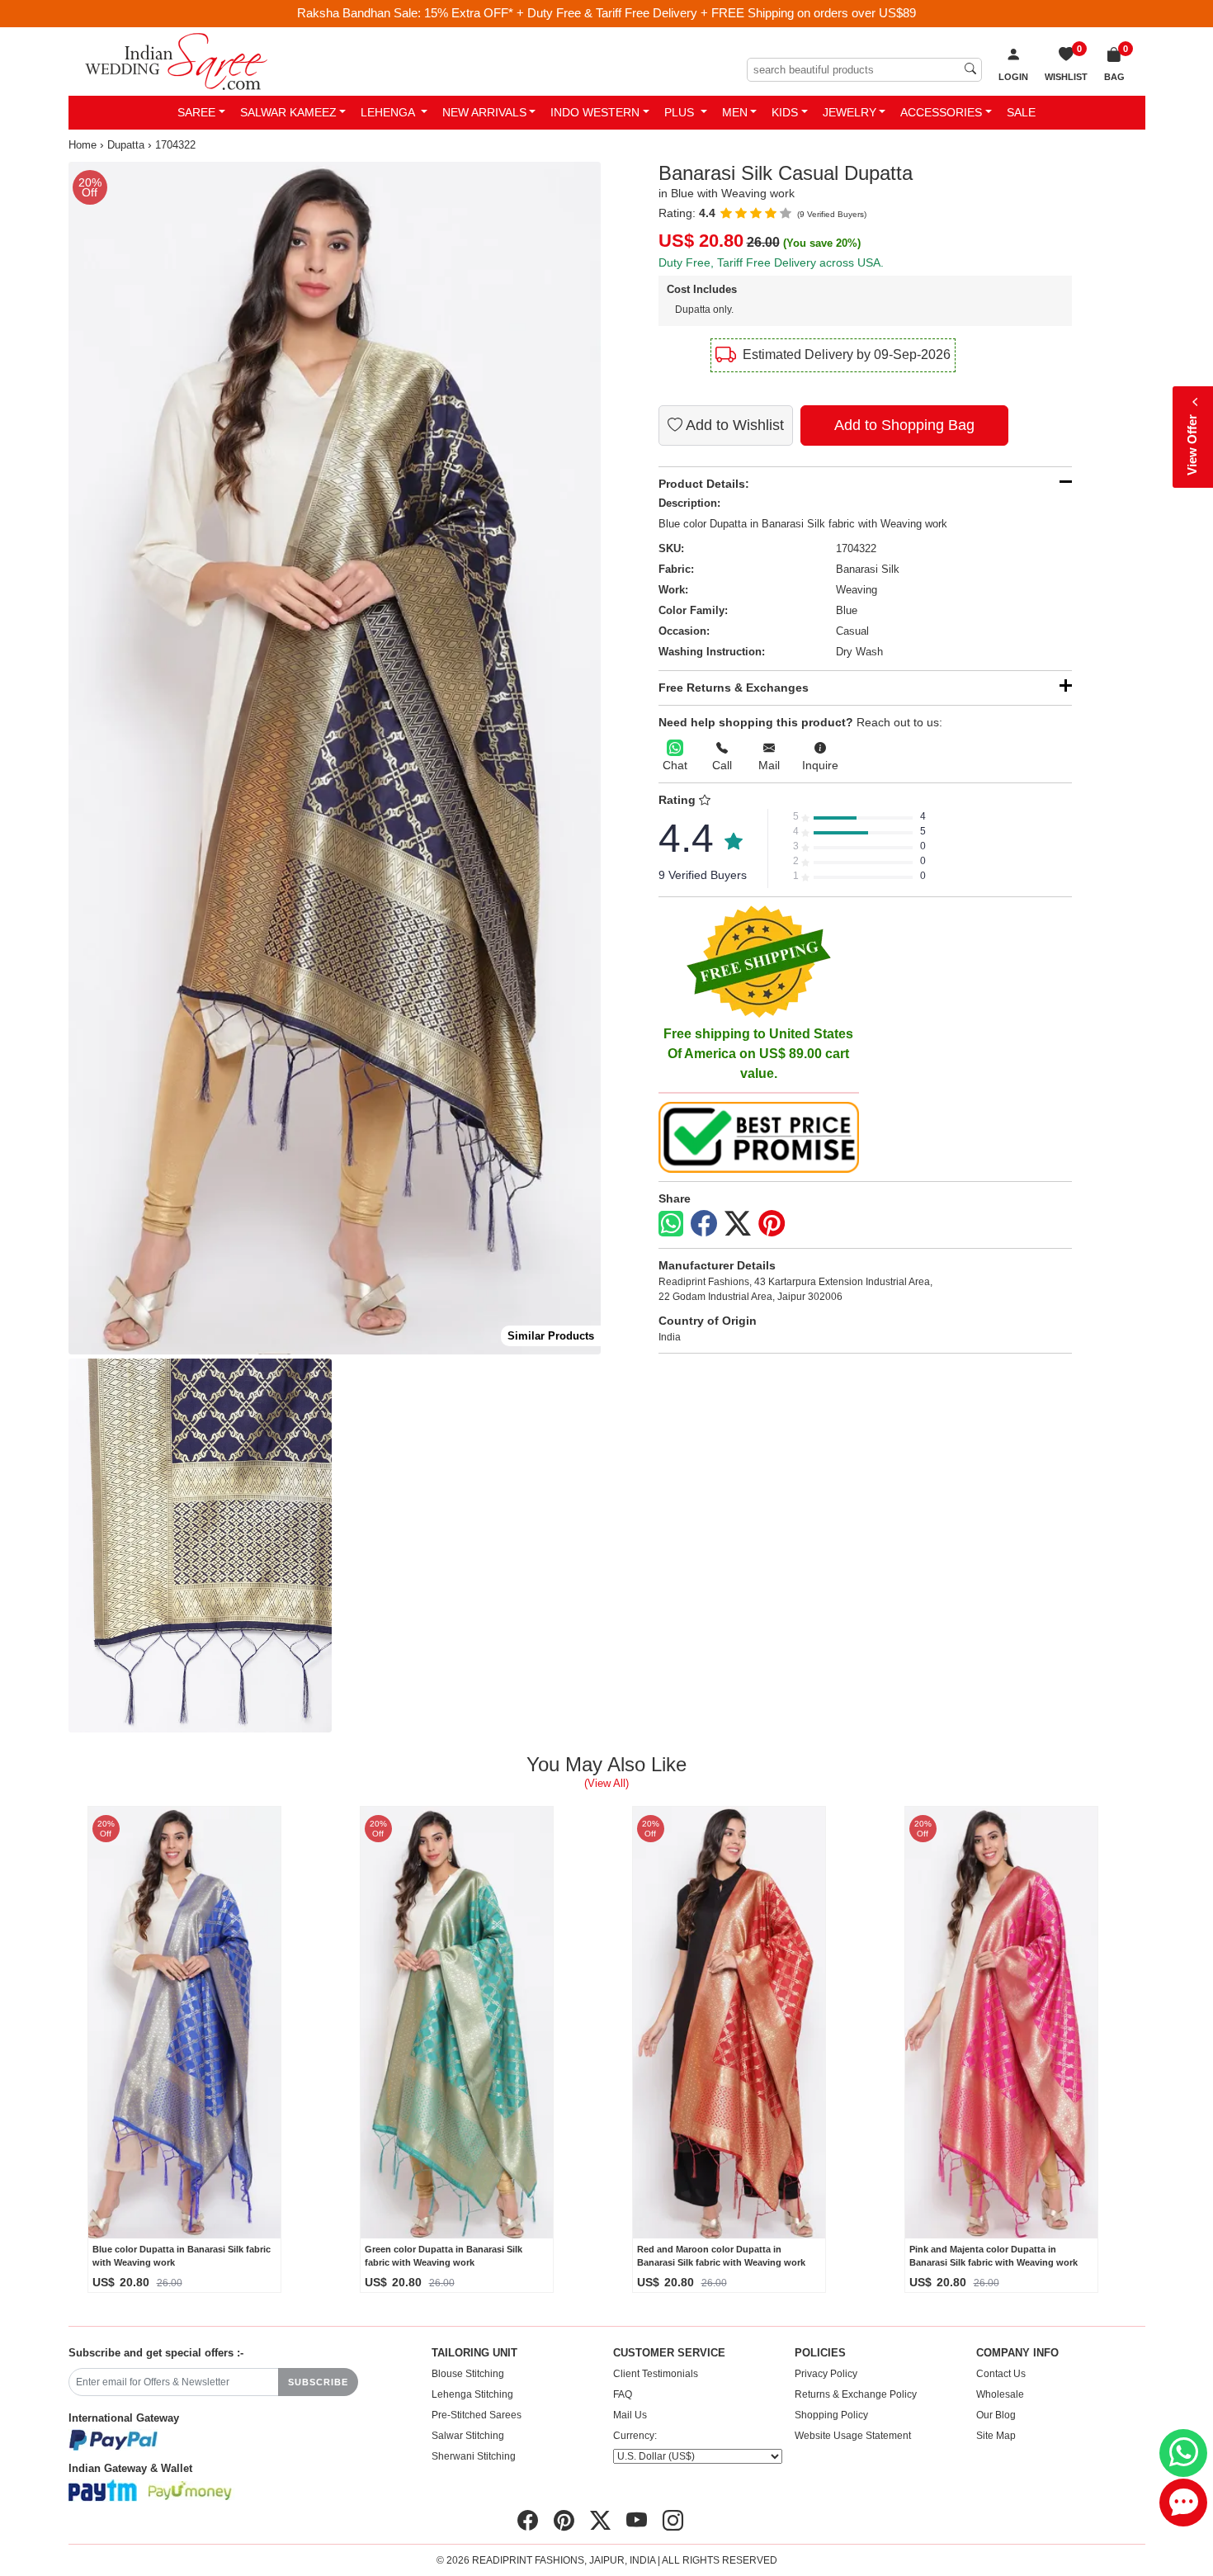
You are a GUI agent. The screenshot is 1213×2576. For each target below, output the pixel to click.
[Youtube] (637, 2521)
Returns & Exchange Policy (856, 2394)
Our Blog (996, 2415)
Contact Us (1001, 2374)
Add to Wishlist (733, 425)
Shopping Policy (831, 2415)
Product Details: (704, 484)
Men (735, 112)
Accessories (941, 112)
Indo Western (595, 112)
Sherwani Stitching (474, 2456)
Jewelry (850, 112)
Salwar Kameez (288, 112)
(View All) (606, 1783)
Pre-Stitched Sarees (477, 2415)
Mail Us (630, 2415)
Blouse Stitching (468, 2374)
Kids (785, 112)
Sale (1021, 112)
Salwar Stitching (468, 2436)
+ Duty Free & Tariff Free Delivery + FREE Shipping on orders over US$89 (716, 13)
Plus (681, 112)
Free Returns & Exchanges (734, 688)
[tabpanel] (335, 759)
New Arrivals (484, 112)
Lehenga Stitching (472, 2394)
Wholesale (1000, 2394)
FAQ (623, 2394)
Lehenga (389, 112)
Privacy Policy (826, 2374)
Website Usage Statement (853, 2436)
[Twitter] (738, 1224)
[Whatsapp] (671, 1224)
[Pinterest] (772, 1224)
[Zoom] (335, 759)
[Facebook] (704, 1224)
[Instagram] (673, 2521)
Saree (196, 112)
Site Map (996, 2436)
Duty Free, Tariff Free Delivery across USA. (771, 262)
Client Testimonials (656, 2374)
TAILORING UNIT (474, 2353)
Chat (675, 765)
